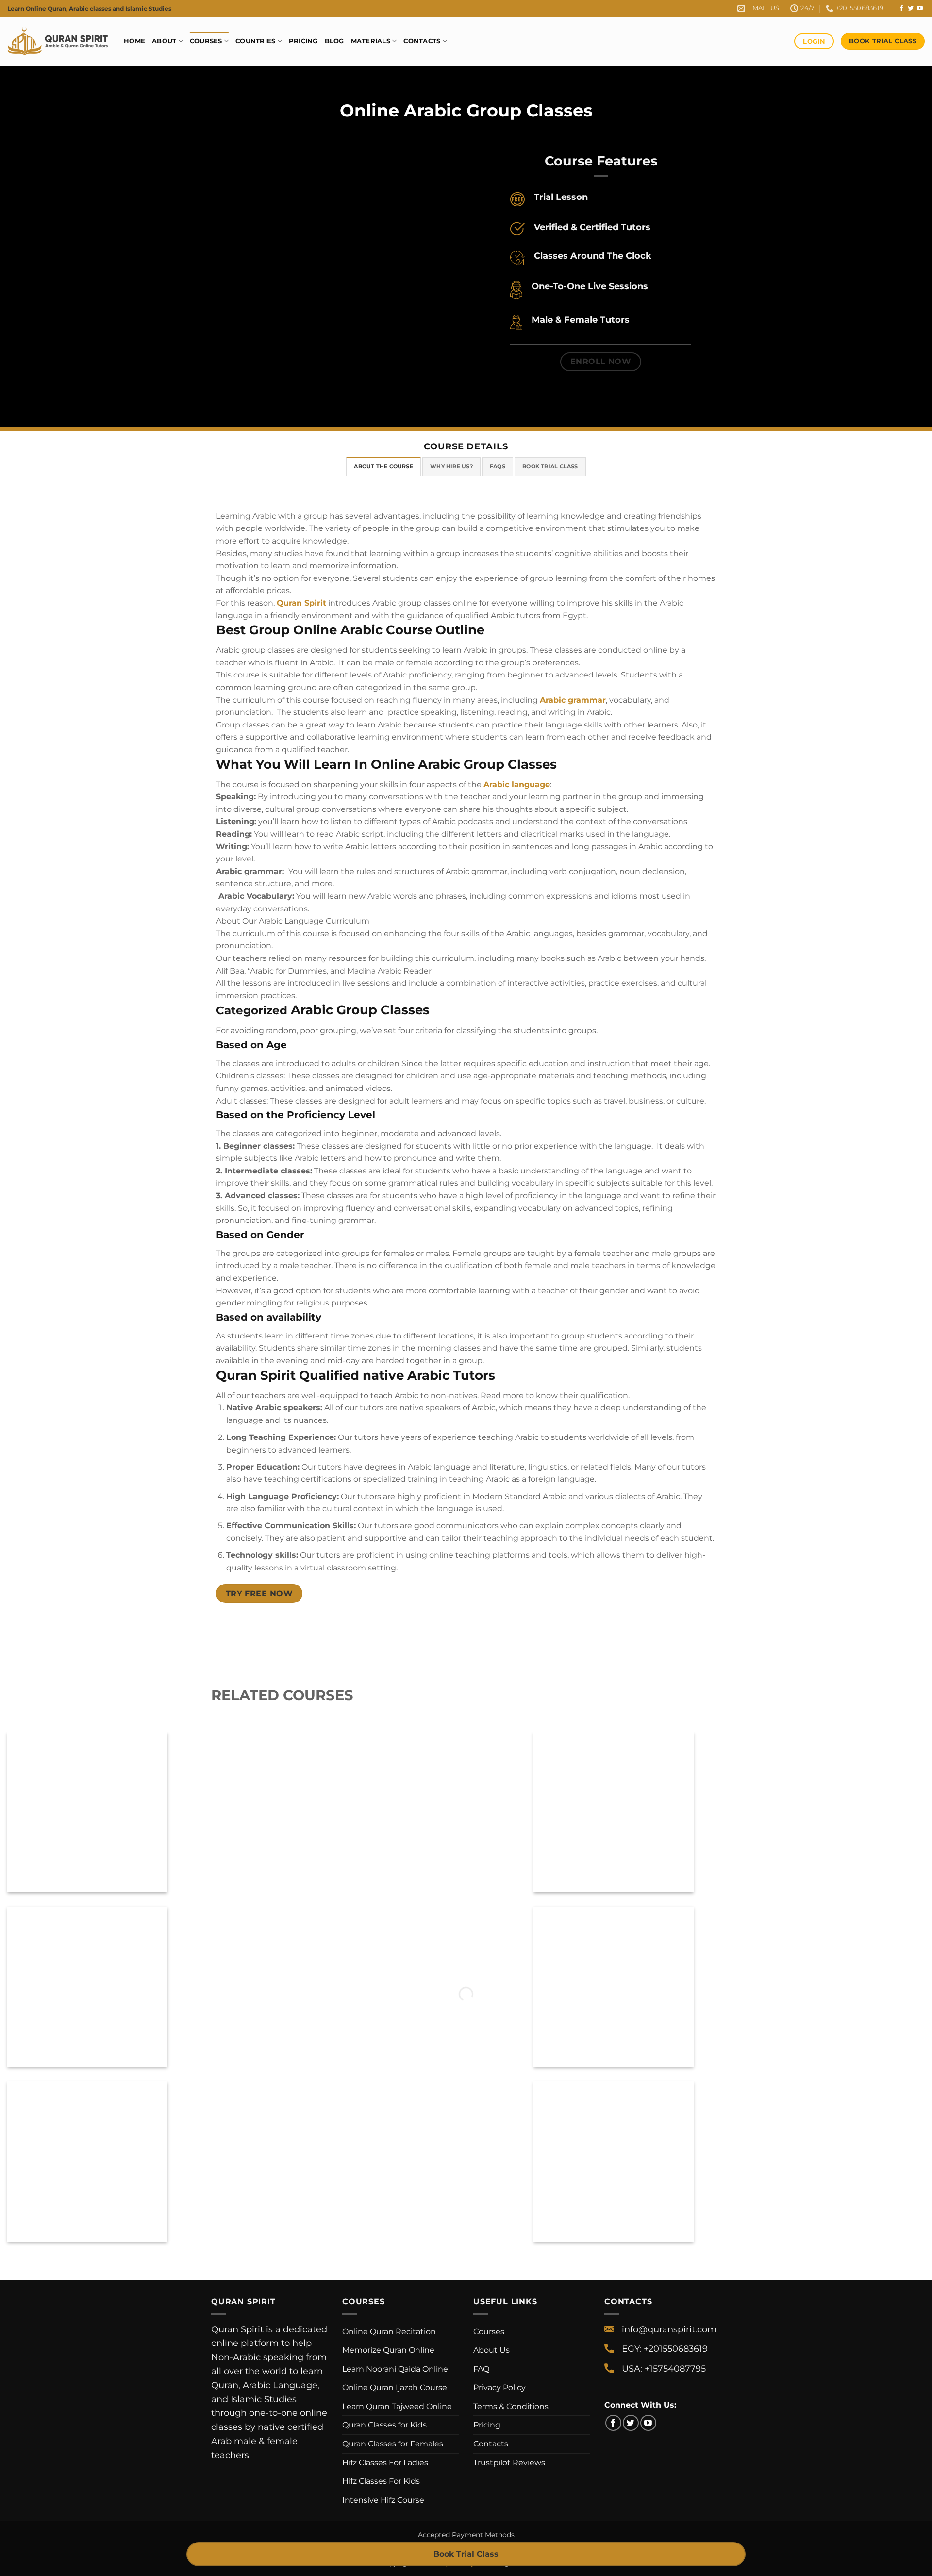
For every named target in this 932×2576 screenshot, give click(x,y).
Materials (371, 41)
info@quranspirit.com (669, 2329)
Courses (206, 41)
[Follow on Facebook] (901, 9)
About (164, 41)
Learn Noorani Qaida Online (395, 2369)
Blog (334, 41)
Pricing (303, 41)
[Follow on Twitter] (911, 9)
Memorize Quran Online (388, 2350)
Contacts (422, 41)
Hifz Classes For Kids (381, 2481)
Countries (255, 41)
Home (134, 41)
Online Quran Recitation (389, 2332)
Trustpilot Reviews (509, 2463)
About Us (491, 2350)
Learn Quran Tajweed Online (397, 2406)
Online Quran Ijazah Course (395, 2387)
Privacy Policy (499, 2387)
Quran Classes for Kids (384, 2425)
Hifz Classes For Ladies (385, 2463)
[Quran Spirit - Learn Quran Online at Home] (58, 41)
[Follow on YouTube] (920, 9)
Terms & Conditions (511, 2406)
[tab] (383, 466)
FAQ (481, 2369)
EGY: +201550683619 (665, 2349)
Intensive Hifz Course (383, 2500)
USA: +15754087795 (664, 2369)
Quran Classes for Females (393, 2444)
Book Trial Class (466, 2554)
